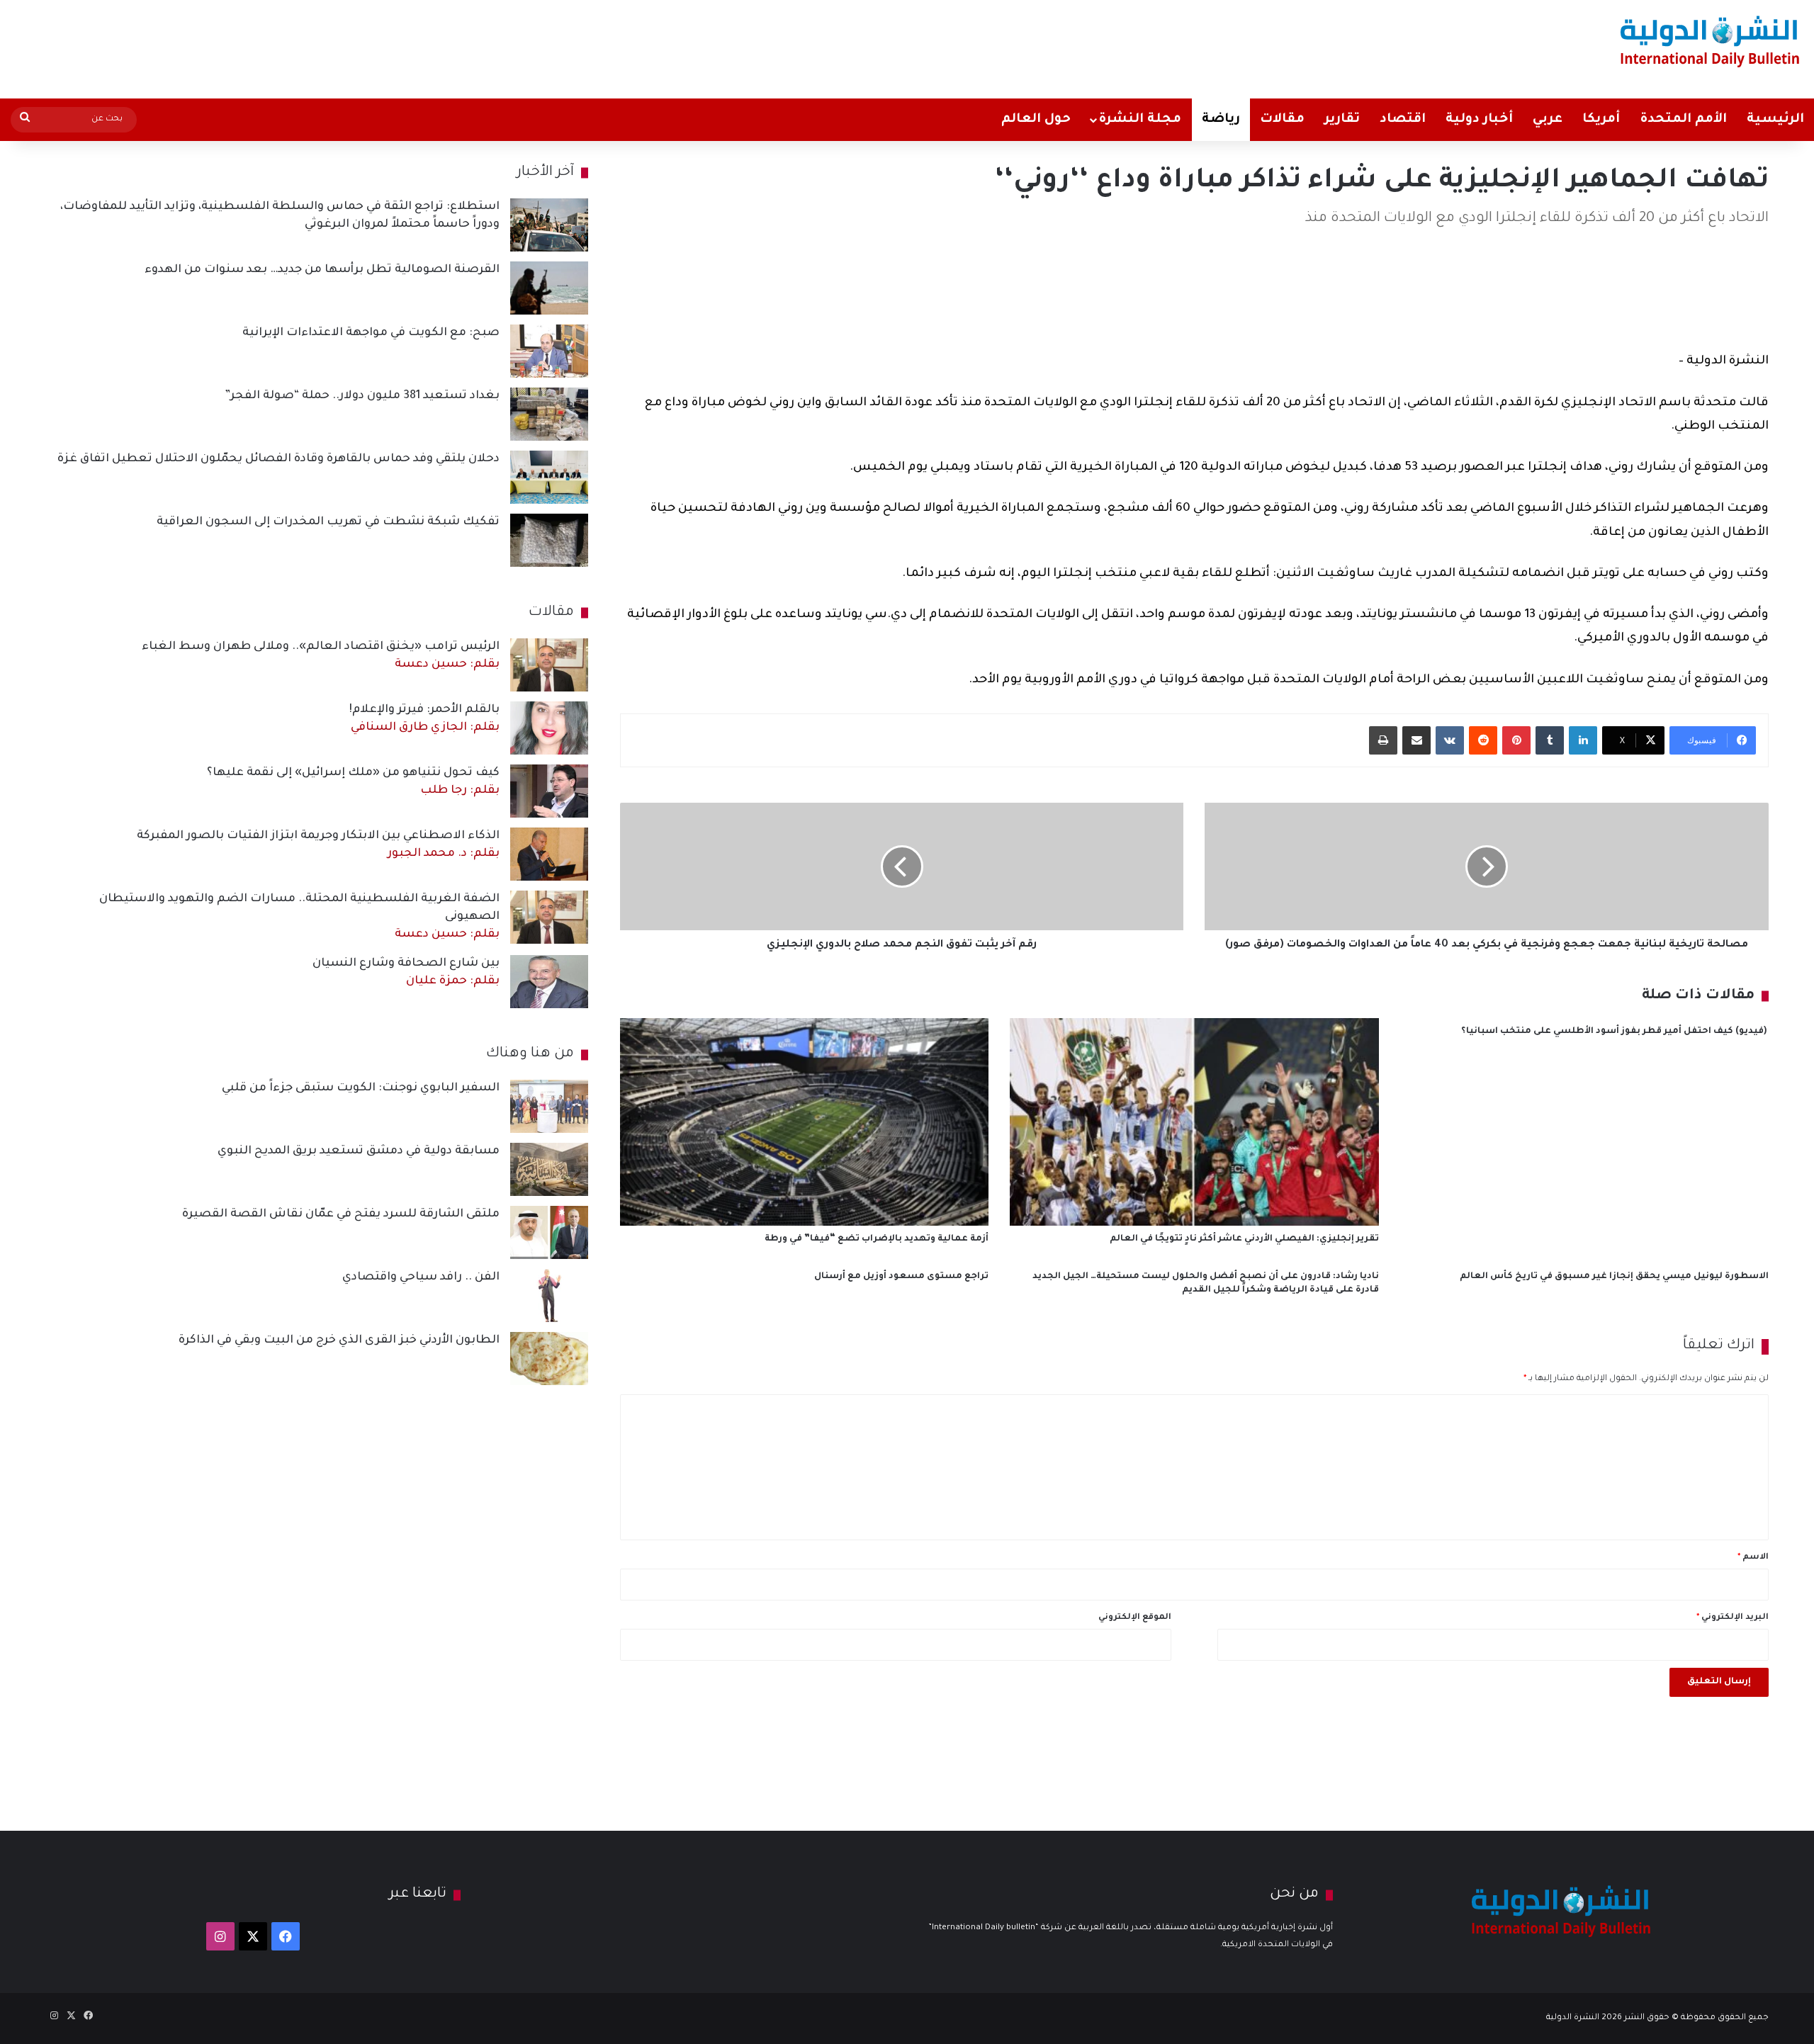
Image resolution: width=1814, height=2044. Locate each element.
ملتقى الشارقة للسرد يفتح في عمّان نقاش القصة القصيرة (341, 1214)
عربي (1548, 120)
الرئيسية (1775, 120)
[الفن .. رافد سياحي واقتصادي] (549, 1295)
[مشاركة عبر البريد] (1416, 740)
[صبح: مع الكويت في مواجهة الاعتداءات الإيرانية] (549, 351)
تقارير (1342, 120)
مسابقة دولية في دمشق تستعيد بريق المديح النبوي (359, 1151)
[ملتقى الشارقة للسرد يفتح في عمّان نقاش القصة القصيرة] (549, 1232)
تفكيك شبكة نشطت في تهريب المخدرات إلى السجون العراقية (328, 522)
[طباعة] (1383, 740)
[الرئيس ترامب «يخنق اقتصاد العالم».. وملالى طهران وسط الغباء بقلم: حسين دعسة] (549, 665)
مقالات (1282, 120)
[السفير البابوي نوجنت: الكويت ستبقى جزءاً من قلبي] (549, 1106)
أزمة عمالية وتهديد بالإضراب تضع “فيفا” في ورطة (877, 1239)
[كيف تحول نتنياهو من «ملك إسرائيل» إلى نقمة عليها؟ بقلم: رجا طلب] (549, 791)
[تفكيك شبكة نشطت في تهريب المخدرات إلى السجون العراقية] (549, 540)
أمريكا (1601, 120)
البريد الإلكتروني (1733, 1618)
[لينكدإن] (1583, 740)
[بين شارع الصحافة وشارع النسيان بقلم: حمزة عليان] (549, 982)
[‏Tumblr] (1550, 740)
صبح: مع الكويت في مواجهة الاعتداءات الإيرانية (371, 333)
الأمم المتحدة (1683, 120)
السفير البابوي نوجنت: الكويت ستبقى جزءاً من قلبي (361, 1088)
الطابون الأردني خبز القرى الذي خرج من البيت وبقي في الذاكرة (339, 1340)
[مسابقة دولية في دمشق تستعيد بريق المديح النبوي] (549, 1169)
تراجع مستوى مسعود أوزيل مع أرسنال (901, 1277)
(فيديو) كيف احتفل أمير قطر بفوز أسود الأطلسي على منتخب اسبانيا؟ (1615, 1032)
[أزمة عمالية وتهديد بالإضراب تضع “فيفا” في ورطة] (804, 1122)
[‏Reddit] (1483, 740)
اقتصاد (1403, 120)
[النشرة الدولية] (1710, 41)
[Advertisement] (601, 46)
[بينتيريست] (1516, 740)
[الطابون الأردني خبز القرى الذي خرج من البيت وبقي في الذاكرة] (549, 1359)
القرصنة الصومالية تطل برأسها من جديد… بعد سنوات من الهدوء (322, 270)
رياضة (1221, 120)
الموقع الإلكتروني (1135, 1618)
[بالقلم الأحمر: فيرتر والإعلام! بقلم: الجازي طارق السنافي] (549, 728)
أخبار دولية (1479, 120)
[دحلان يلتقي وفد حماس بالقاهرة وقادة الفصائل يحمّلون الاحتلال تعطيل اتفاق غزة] (549, 477)
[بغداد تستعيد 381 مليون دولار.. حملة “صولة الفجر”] (549, 414)
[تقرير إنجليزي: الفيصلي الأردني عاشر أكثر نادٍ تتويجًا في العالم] (1194, 1122)
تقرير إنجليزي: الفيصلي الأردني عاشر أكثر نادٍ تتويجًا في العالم (1244, 1239)
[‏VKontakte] (1450, 740)
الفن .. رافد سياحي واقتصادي (421, 1277)
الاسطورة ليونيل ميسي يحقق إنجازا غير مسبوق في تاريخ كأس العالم (1614, 1277)
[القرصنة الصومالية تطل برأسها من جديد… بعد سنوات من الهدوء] (549, 288)
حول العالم (1036, 120)
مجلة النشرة (1140, 120)
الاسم (1753, 1558)
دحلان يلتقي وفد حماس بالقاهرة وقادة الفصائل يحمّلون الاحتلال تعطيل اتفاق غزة (278, 459)
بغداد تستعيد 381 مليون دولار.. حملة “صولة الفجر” (362, 396)
